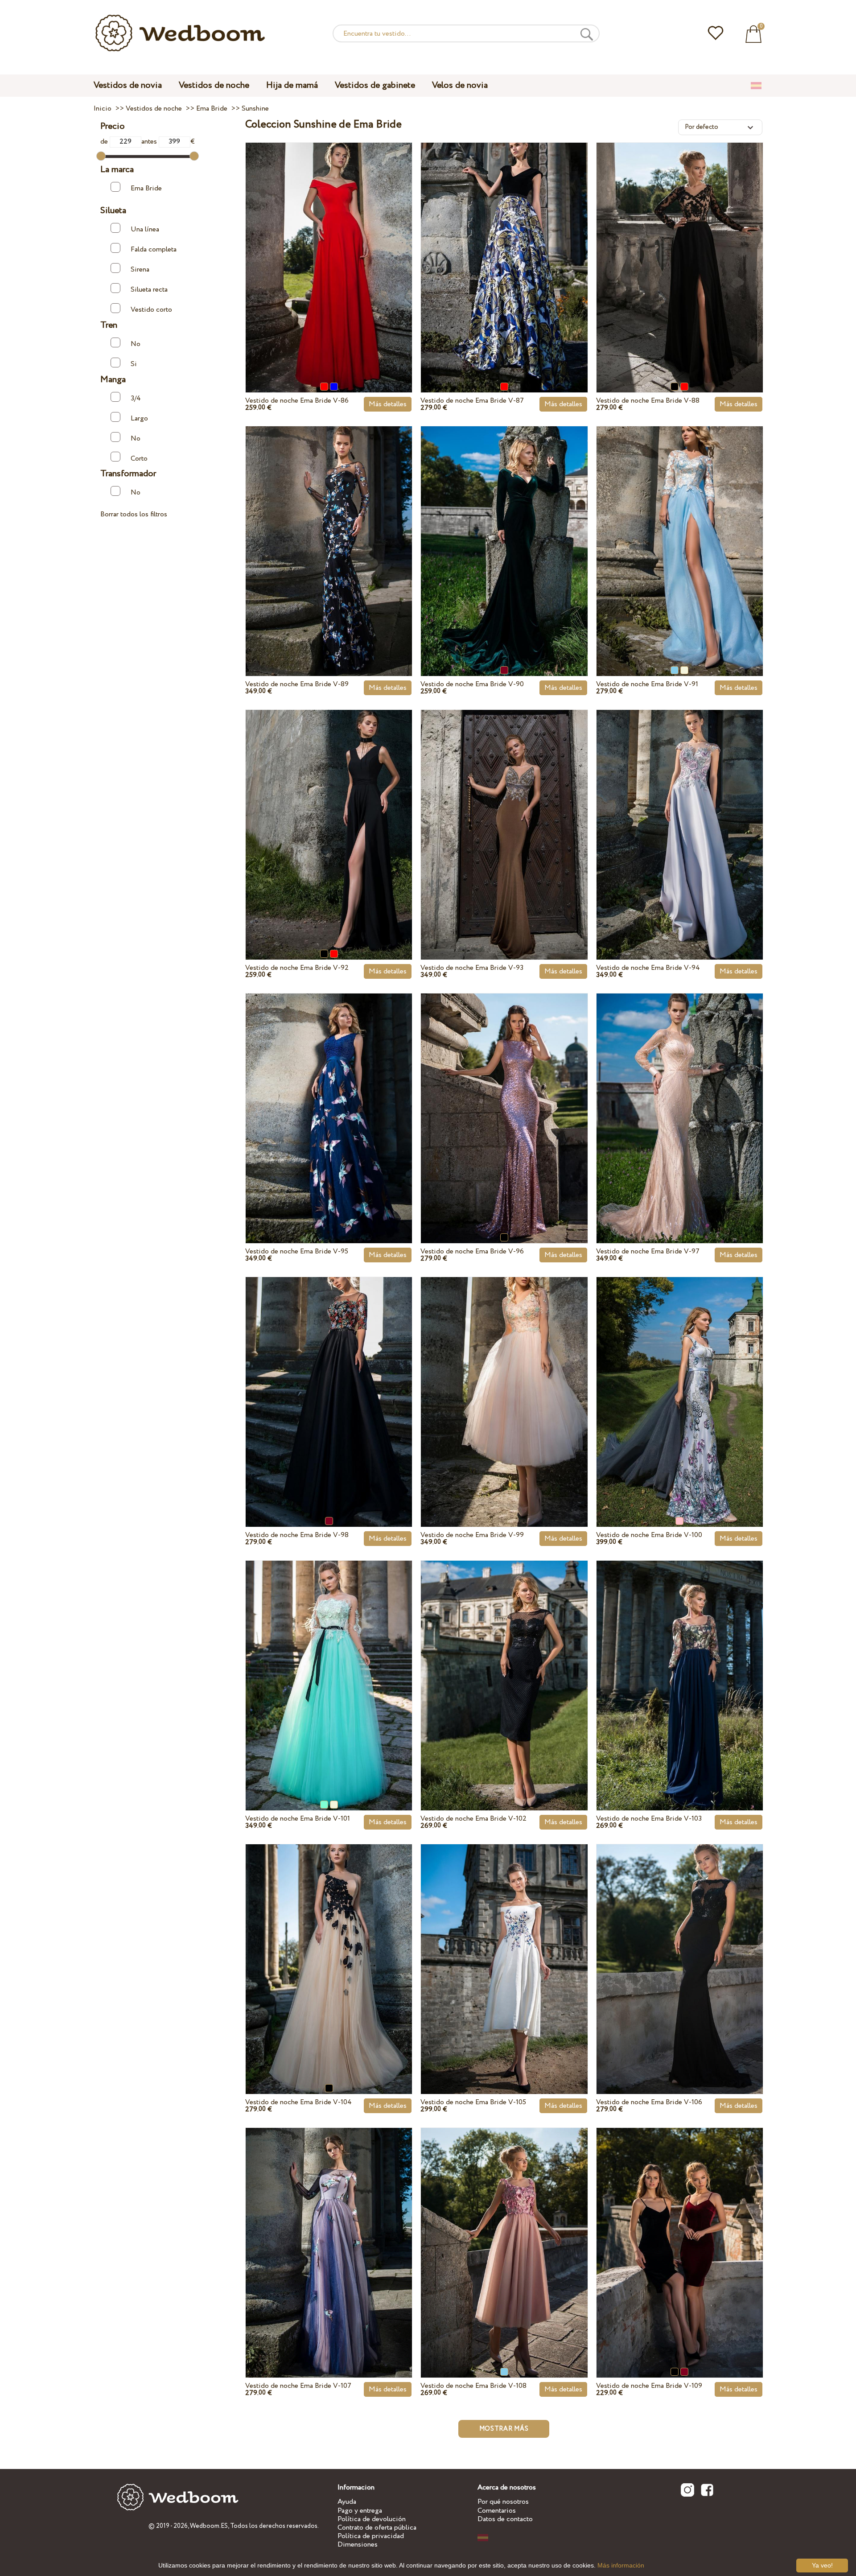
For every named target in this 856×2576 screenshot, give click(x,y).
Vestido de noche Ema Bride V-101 (298, 1819)
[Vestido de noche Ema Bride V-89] (329, 531)
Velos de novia (460, 85)
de (105, 142)
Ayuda (347, 2502)
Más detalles (388, 404)
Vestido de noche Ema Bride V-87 (472, 401)
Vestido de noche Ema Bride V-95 (297, 1251)
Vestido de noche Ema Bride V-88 (648, 401)
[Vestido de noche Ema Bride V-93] (504, 814)
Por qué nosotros (503, 2502)
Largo (139, 418)
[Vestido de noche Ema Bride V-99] (504, 1381)
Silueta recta (149, 290)
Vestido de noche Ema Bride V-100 (649, 1535)
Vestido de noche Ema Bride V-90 (472, 684)
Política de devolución (372, 2519)
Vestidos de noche (214, 85)
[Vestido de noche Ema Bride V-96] (504, 1098)
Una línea (145, 229)
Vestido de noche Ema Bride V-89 (297, 684)
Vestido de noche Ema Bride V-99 (472, 1535)
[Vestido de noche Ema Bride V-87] (504, 247)
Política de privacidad (371, 2536)
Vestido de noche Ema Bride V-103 (649, 1819)
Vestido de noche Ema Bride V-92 (297, 968)
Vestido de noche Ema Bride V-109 (649, 2386)
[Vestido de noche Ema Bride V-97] (680, 1098)
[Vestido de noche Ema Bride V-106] (680, 1949)
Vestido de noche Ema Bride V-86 (297, 401)
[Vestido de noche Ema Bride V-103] (680, 1665)
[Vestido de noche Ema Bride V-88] (680, 247)
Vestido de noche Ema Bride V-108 (473, 2386)
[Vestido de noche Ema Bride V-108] (504, 2232)
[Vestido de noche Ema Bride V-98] (329, 1381)
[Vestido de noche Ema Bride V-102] (504, 1665)
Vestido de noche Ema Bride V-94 (648, 968)
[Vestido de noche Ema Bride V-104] (329, 1949)
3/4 (136, 398)
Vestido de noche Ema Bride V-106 (649, 2102)
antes (150, 142)
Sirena (140, 270)
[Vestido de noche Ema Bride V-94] (680, 814)
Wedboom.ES (209, 2526)
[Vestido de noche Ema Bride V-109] (680, 2232)
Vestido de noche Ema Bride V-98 (297, 1535)
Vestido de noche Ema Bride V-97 (648, 1251)
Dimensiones (358, 2545)
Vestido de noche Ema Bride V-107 (298, 2386)
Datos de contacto (505, 2519)
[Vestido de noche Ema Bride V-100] (680, 1381)
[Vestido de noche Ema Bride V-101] (329, 1665)
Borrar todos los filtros (134, 514)
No (136, 344)
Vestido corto (151, 310)
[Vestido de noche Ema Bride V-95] (329, 1098)
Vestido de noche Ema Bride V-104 (298, 2102)
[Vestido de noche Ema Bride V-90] (504, 531)
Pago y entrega (360, 2511)
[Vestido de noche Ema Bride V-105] (504, 1949)
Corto (139, 458)
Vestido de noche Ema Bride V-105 (473, 2102)
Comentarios (497, 2511)
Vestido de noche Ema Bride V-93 (472, 968)
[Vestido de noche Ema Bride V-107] (329, 2232)
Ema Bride (146, 188)
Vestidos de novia (128, 85)
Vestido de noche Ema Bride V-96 (472, 1251)
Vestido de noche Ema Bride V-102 (473, 1819)
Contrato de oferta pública (377, 2528)
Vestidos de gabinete (375, 85)
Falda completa (154, 249)
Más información (621, 2565)
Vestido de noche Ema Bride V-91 (647, 684)
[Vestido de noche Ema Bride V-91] (680, 531)
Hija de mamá (292, 85)
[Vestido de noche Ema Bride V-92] (329, 814)
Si (134, 364)
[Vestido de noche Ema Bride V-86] (329, 247)
